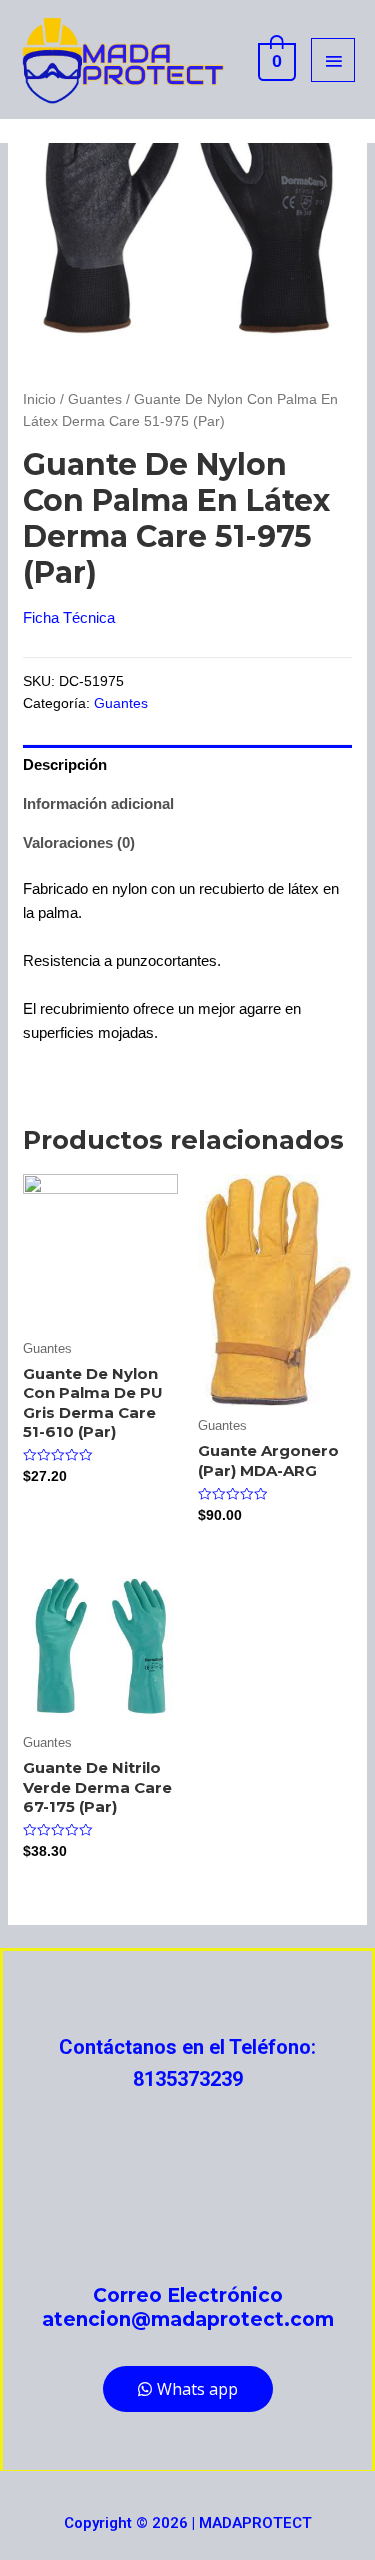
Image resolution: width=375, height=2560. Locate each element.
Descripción (65, 764)
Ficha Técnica (69, 617)
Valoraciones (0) (79, 842)
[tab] (187, 764)
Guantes (95, 399)
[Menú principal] (333, 60)
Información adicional (98, 803)
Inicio (39, 399)
